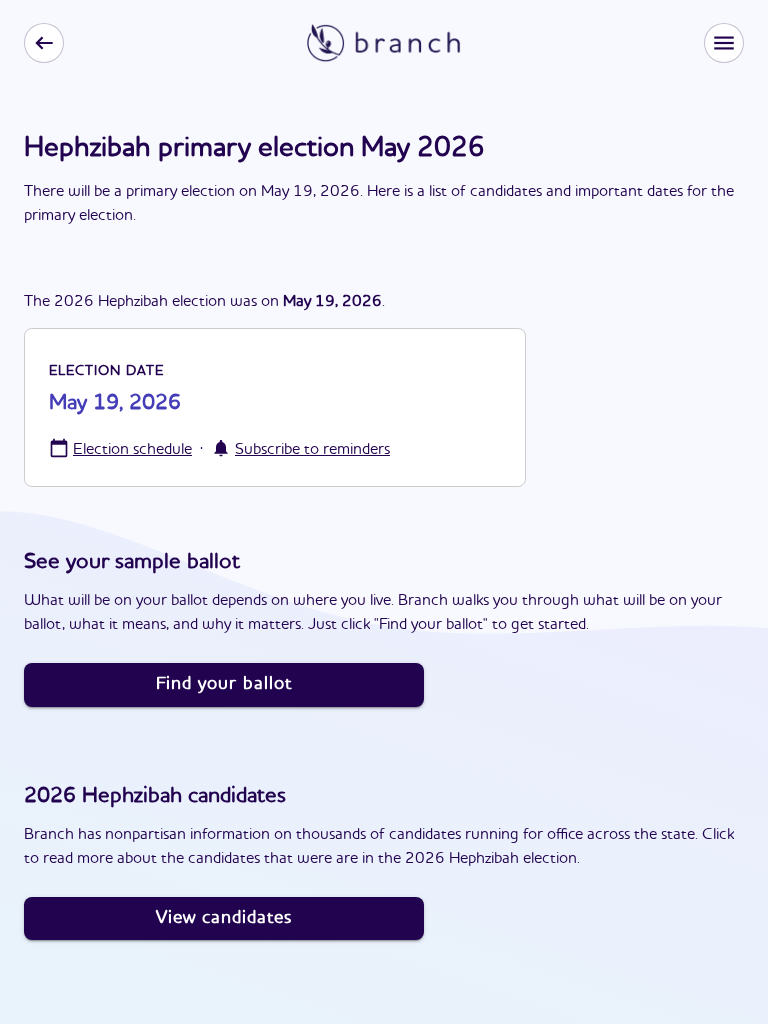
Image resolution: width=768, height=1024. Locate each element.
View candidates (224, 918)
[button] (724, 43)
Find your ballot (224, 684)
